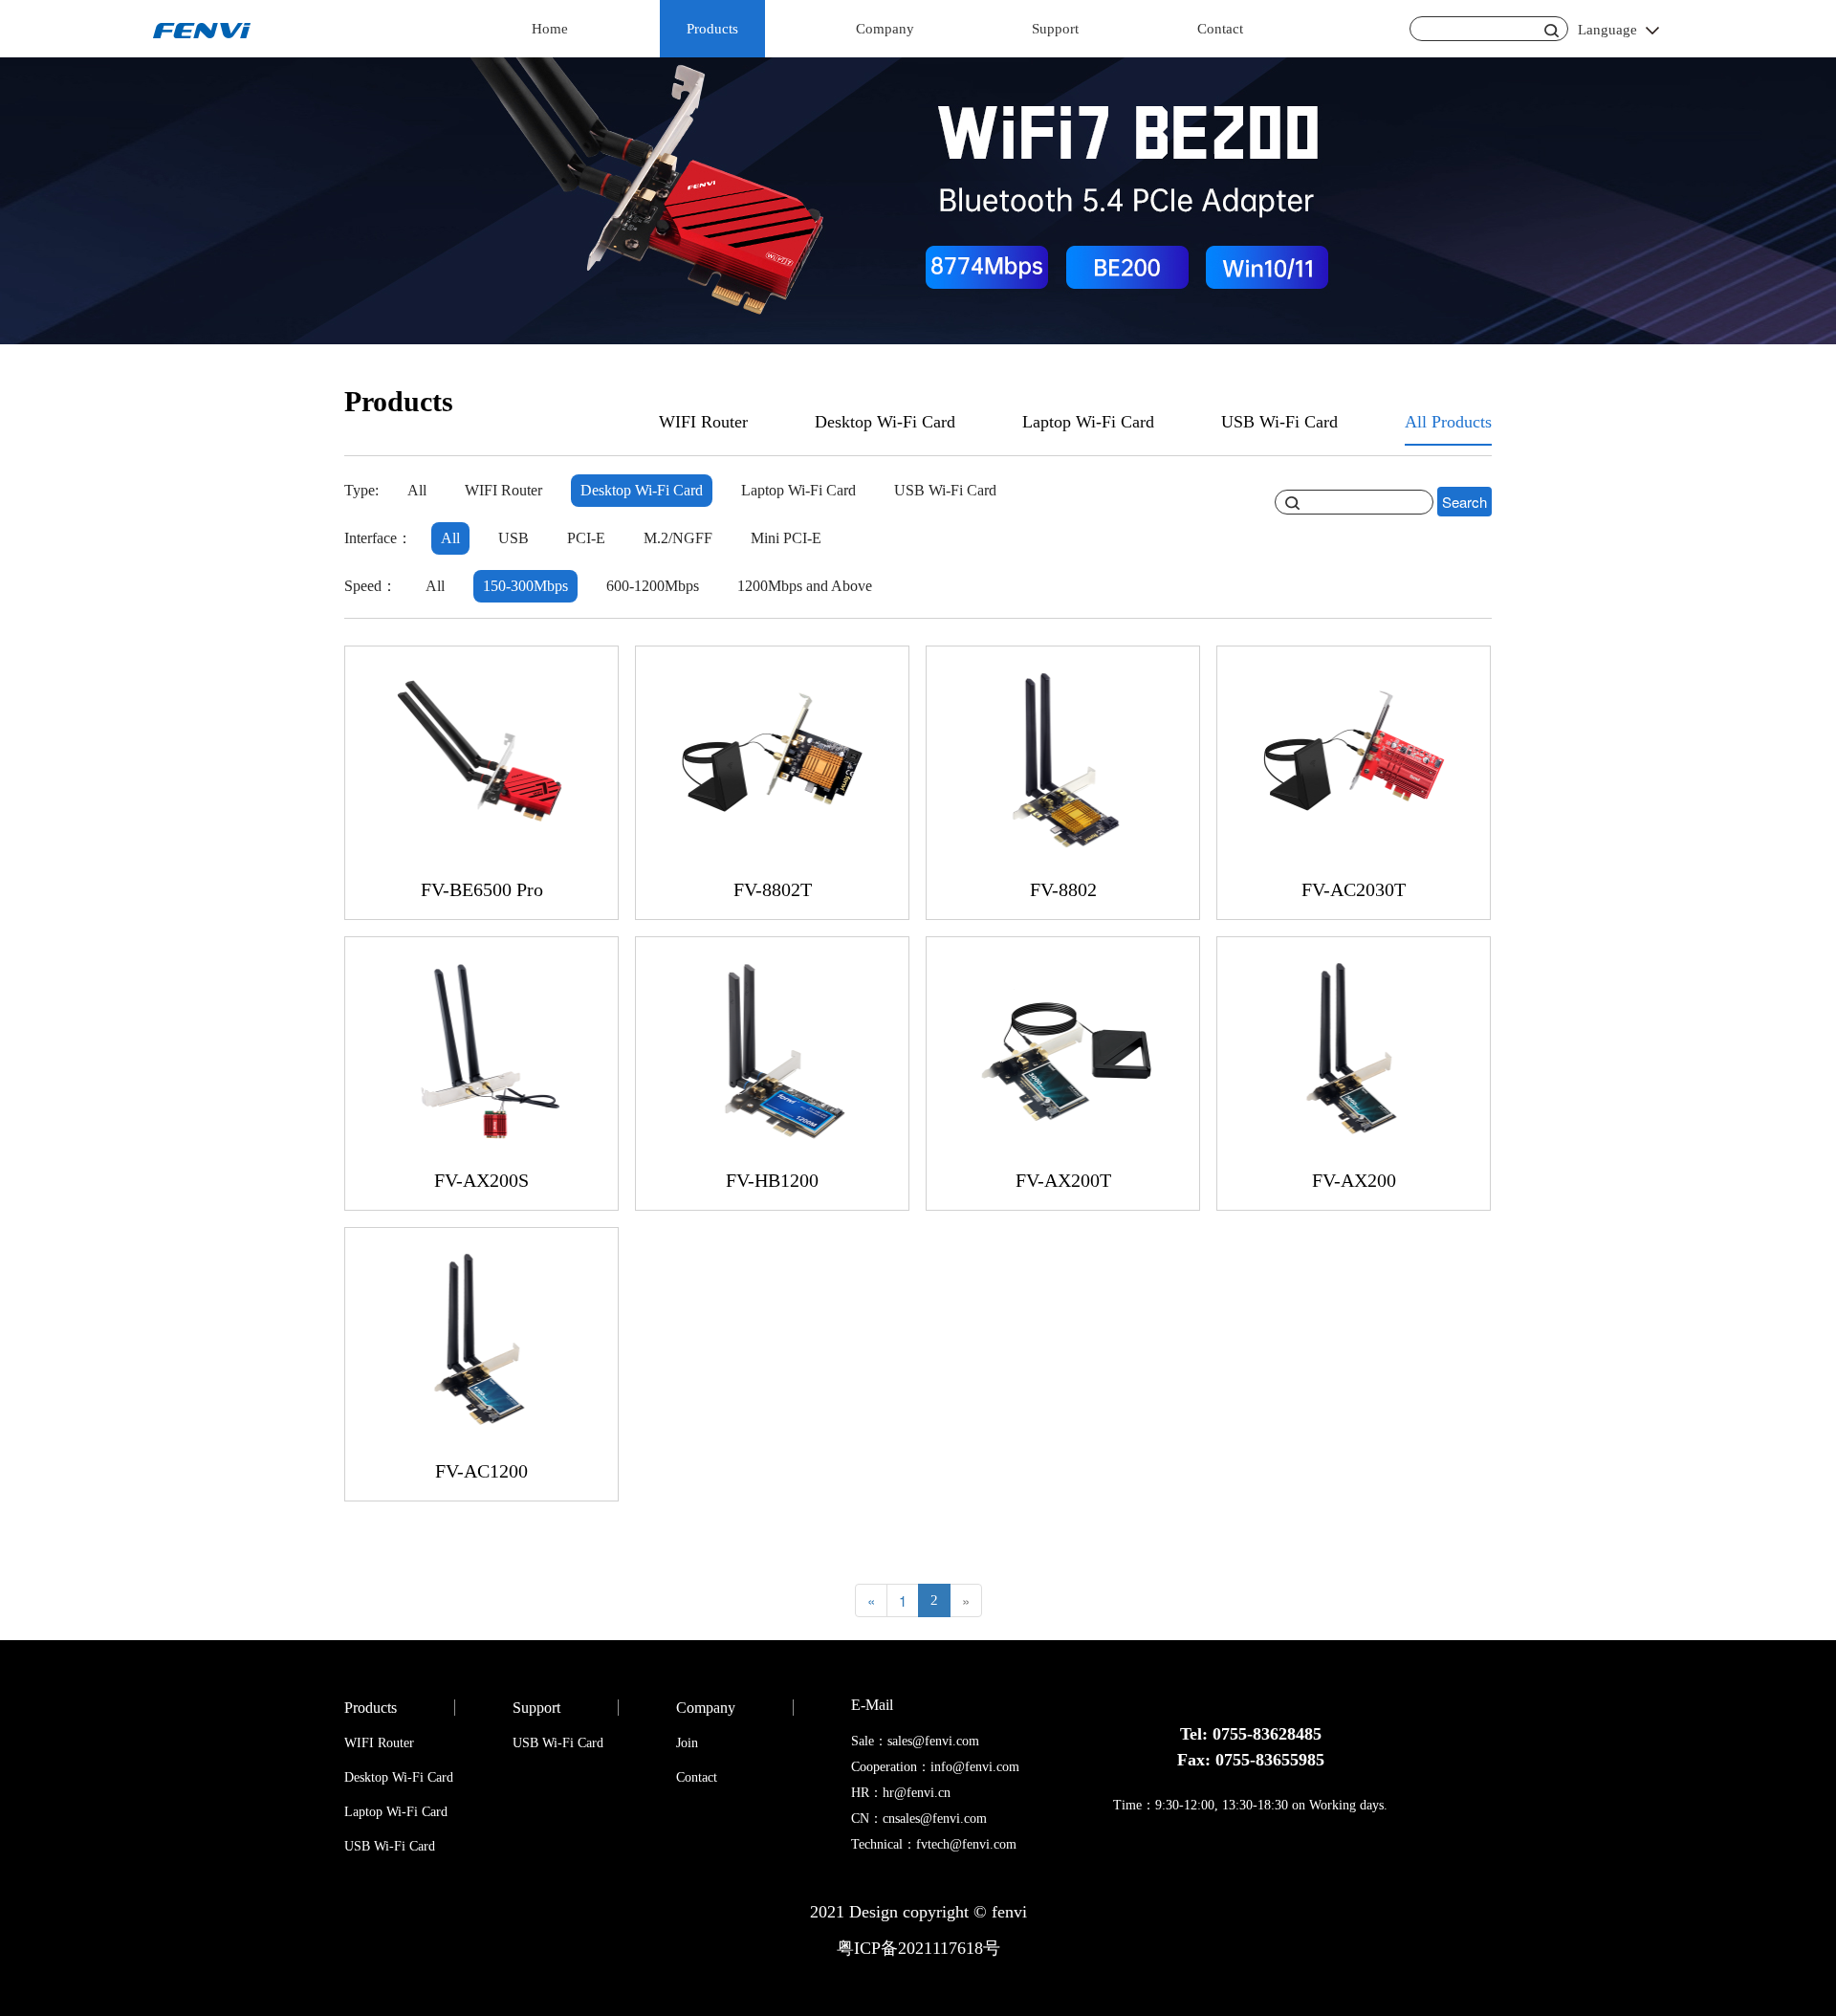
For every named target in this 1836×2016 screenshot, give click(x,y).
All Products (1448, 422)
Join (687, 1743)
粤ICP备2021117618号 (918, 1948)
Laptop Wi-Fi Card (1088, 422)
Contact (1220, 29)
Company (885, 29)
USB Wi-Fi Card (1279, 422)
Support (1055, 29)
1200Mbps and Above (805, 586)
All (417, 490)
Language (1607, 30)
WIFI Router (703, 422)
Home (550, 29)
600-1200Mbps (653, 586)
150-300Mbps (525, 586)
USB (514, 538)
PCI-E (586, 538)
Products (712, 29)
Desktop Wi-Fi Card (885, 422)
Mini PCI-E (786, 538)
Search (1464, 502)
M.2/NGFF (678, 538)
